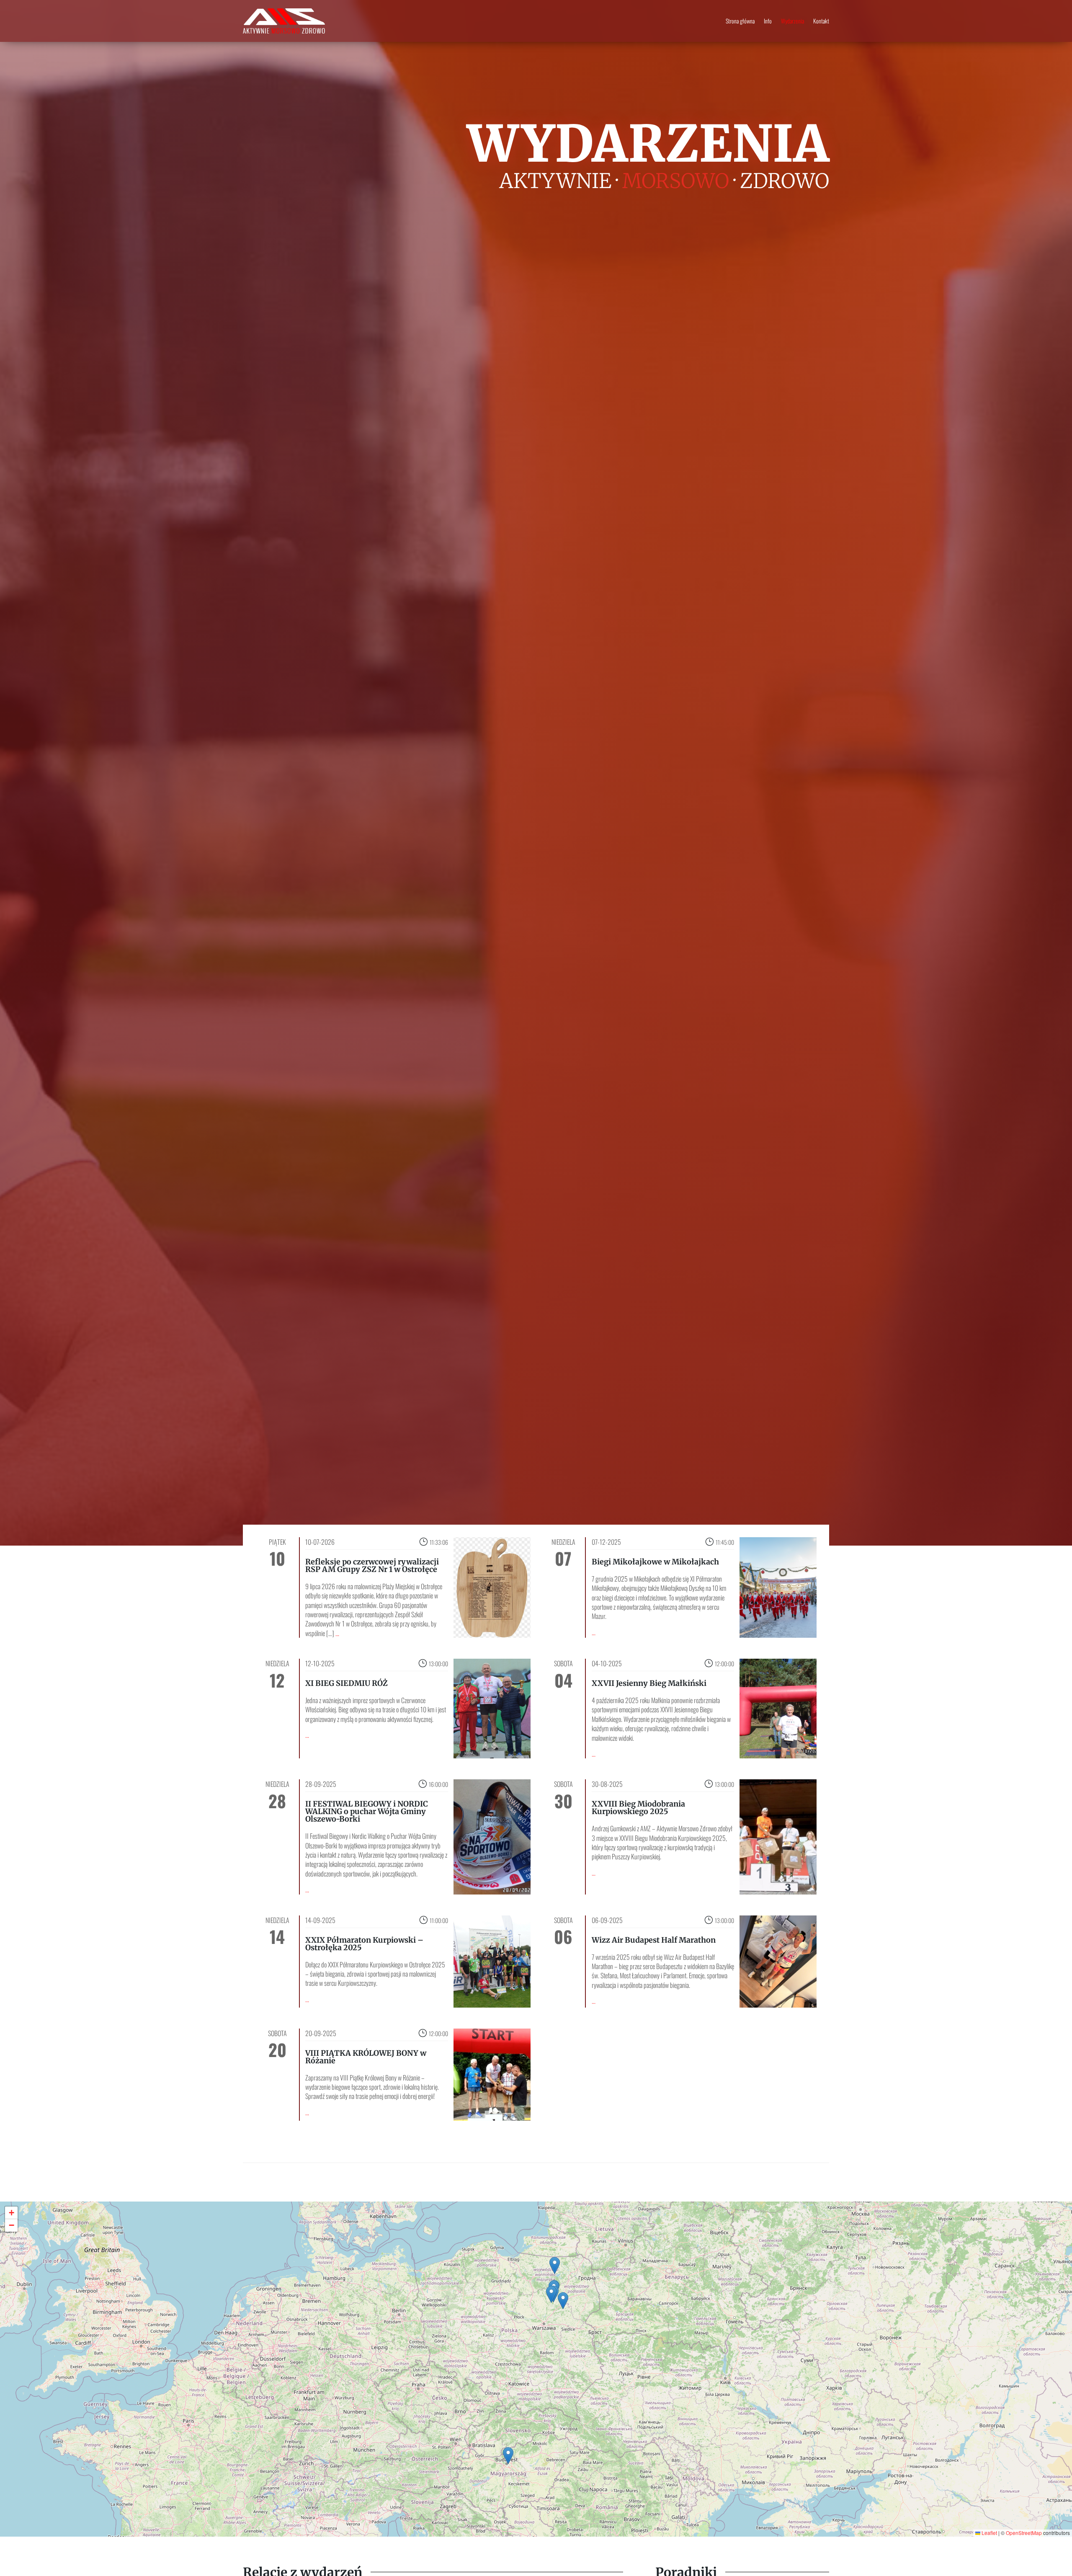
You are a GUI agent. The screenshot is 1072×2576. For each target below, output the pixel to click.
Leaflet (989, 2533)
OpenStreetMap (1024, 2533)
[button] (555, 2265)
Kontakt (821, 22)
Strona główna (740, 22)
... (337, 1633)
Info (768, 22)
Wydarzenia (792, 22)
